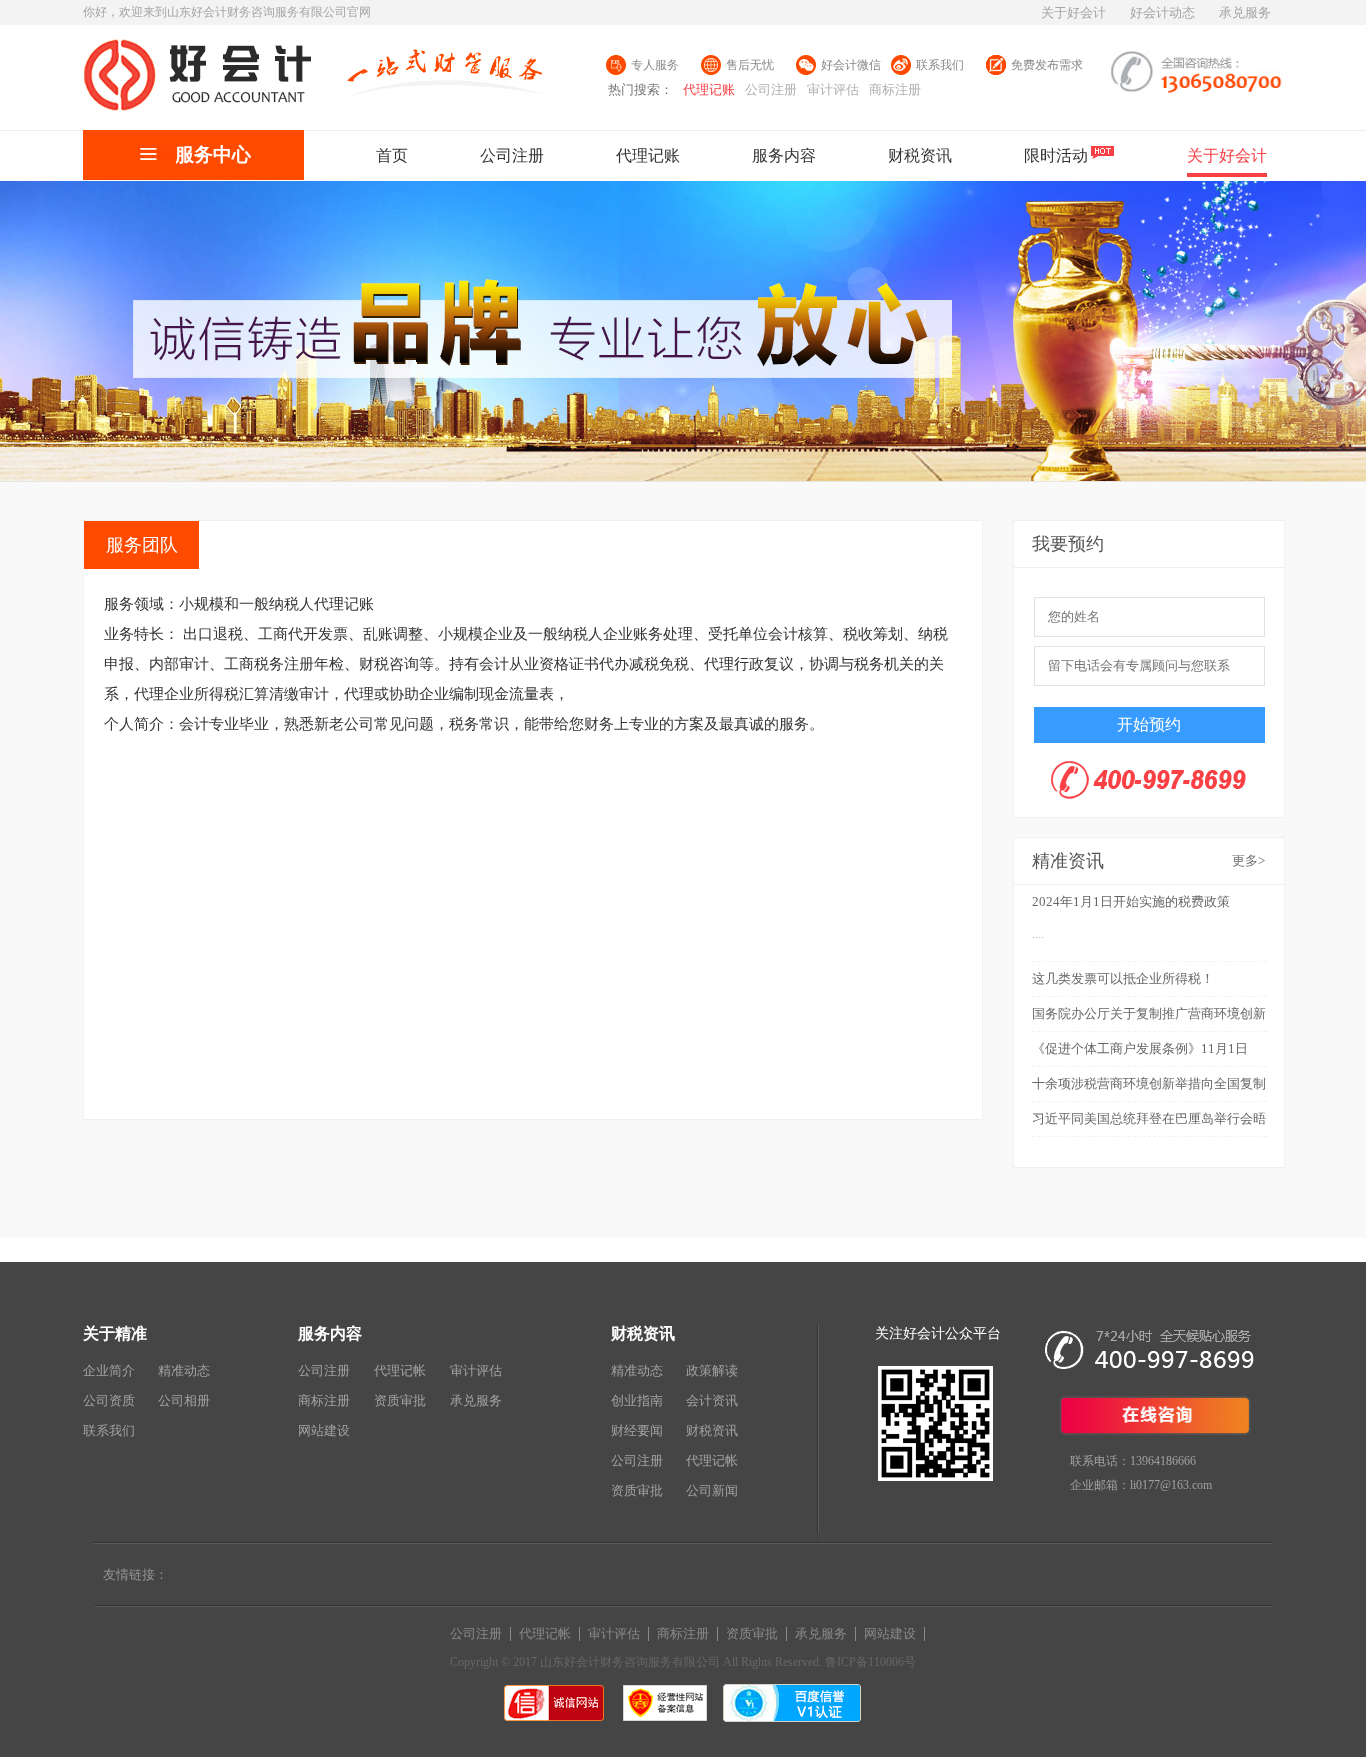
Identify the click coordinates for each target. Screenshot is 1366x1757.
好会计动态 (1162, 12)
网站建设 (324, 1430)
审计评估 (833, 89)
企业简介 (109, 1370)
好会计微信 (851, 65)
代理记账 (709, 89)
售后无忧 (750, 65)
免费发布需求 (1047, 65)
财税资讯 (712, 1430)
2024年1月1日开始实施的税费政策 (1131, 901)
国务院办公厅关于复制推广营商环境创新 (1149, 1013)
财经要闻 (637, 1430)
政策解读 (712, 1370)
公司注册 (771, 89)
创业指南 (637, 1400)
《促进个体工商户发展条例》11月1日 (1140, 1048)
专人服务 (655, 65)
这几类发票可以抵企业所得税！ (1123, 978)
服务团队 (142, 545)
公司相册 (184, 1400)
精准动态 (184, 1370)
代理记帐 (400, 1370)
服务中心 (213, 154)
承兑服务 (1245, 12)
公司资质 (109, 1400)
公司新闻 (712, 1490)
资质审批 (400, 1400)
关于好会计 (1073, 12)
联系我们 (940, 65)
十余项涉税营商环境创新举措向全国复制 (1149, 1083)
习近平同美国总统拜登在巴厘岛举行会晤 (1149, 1118)
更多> (1248, 860)
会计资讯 (712, 1400)
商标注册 (895, 89)
